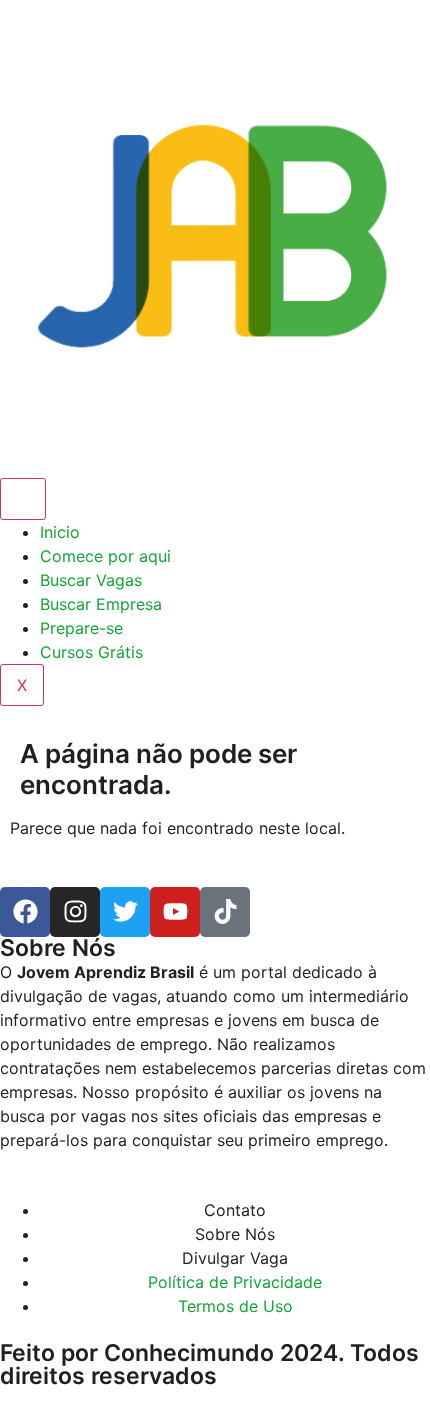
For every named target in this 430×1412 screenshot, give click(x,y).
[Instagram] (75, 912)
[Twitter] (125, 912)
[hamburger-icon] (23, 499)
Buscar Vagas (91, 580)
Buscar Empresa (101, 604)
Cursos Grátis (91, 652)
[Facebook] (25, 912)
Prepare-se (81, 628)
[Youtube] (175, 912)
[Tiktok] (225, 912)
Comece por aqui (105, 556)
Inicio (60, 532)
